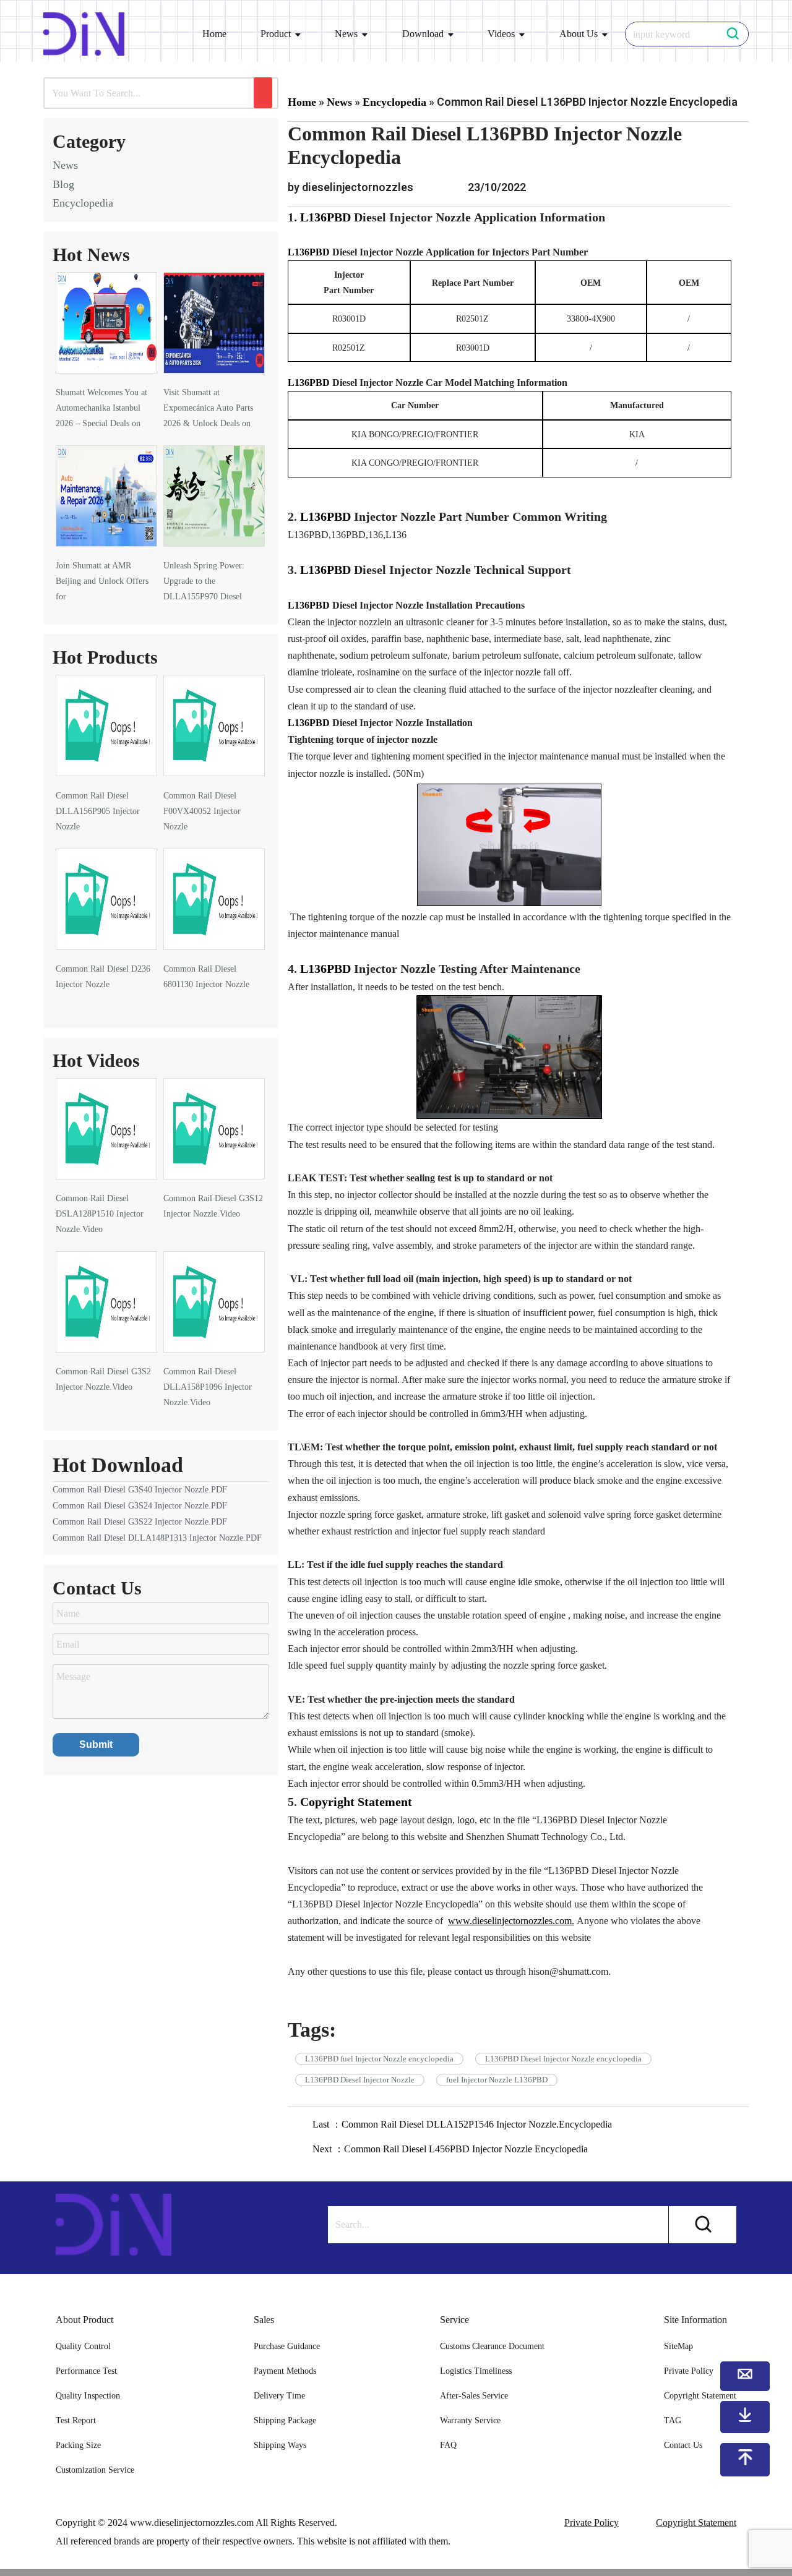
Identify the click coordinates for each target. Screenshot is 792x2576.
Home (214, 34)
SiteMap (678, 2346)
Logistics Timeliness (476, 2371)
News (346, 34)
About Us (579, 34)
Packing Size (78, 2445)
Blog (63, 184)
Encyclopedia (83, 203)
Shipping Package (285, 2420)
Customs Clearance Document (492, 2346)
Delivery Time (279, 2396)
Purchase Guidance (287, 2346)
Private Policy (592, 2523)
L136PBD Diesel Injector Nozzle (360, 2080)
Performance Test (86, 2371)
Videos (501, 34)
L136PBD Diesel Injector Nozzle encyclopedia (563, 2059)
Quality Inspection (88, 2396)
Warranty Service (470, 2420)
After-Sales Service (474, 2396)
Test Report (76, 2420)
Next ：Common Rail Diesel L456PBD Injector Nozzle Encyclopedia (450, 2149)
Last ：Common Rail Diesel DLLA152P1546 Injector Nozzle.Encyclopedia (462, 2124)
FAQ (448, 2445)
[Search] (263, 93)
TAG (673, 2420)
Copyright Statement (696, 2523)
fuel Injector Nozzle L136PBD (497, 2080)
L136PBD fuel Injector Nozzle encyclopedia (379, 2059)
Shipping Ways (280, 2445)
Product (276, 34)
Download (423, 34)
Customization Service (95, 2470)
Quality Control (83, 2346)
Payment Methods (285, 2371)
